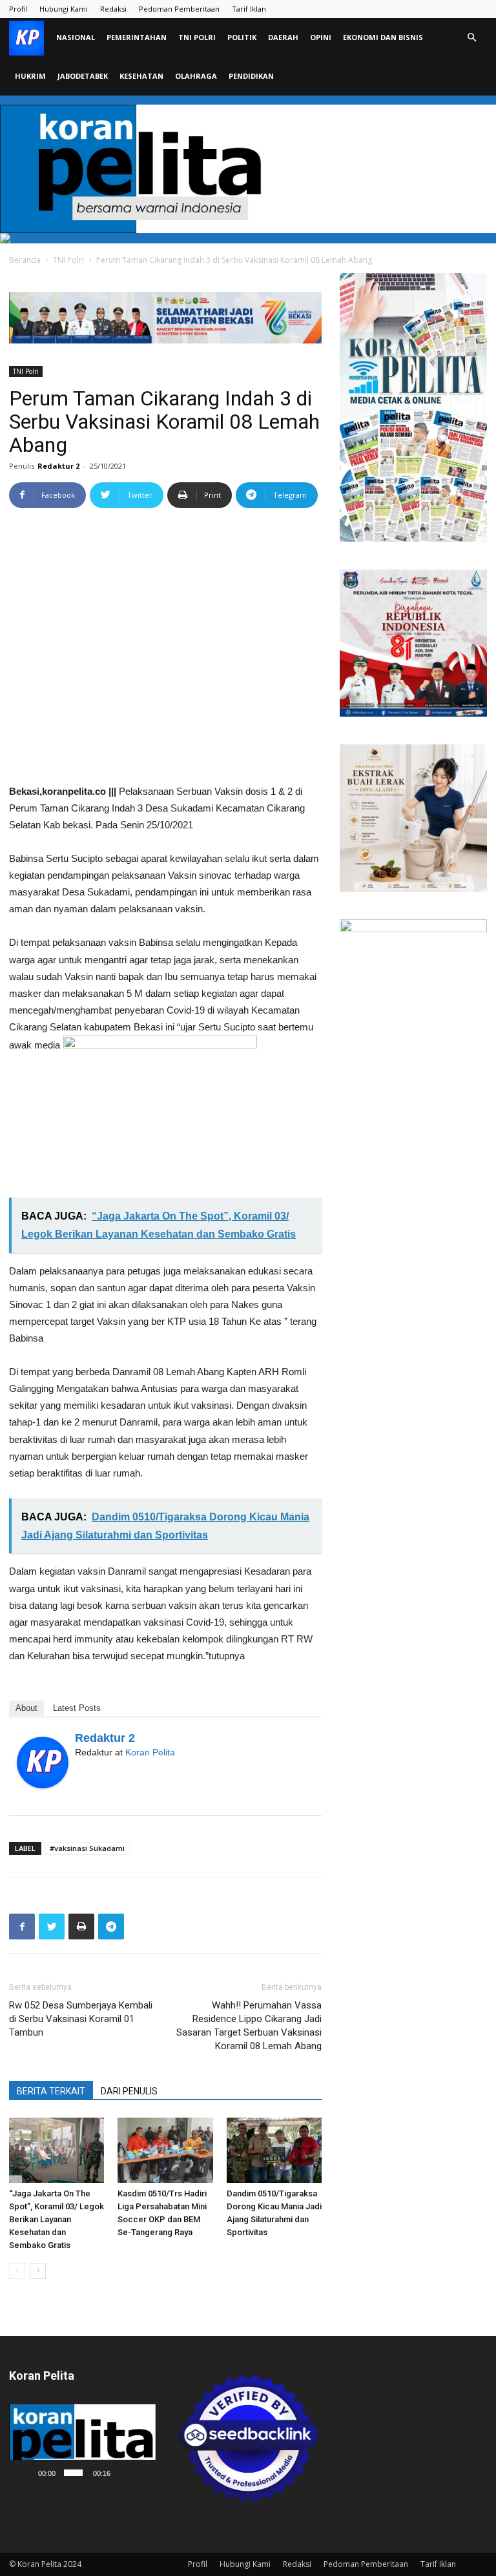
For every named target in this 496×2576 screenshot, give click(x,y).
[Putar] (26, 2473)
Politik (242, 37)
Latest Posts (77, 1708)
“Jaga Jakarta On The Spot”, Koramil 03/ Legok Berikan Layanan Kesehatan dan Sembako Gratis (57, 2219)
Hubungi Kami (64, 9)
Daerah (283, 37)
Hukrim (30, 76)
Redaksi (113, 9)
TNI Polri (197, 37)
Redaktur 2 (58, 466)
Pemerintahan (137, 37)
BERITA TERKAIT (51, 2091)
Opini (321, 37)
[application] (83, 2445)
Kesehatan (141, 76)
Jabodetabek (83, 76)
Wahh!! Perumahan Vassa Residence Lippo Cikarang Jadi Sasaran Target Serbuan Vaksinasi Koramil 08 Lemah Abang (249, 2026)
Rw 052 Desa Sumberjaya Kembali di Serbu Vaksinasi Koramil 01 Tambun (81, 2019)
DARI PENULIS (129, 2091)
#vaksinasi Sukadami (87, 1848)
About (26, 1708)
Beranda (25, 260)
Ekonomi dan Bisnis (383, 37)
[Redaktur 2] (43, 1763)
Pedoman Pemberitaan (179, 9)
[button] (471, 38)
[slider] (73, 2473)
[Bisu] (123, 2473)
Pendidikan (251, 76)
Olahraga (196, 76)
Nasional (76, 37)
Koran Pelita (150, 1752)
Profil (18, 9)
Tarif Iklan (249, 9)
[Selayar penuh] (141, 2473)
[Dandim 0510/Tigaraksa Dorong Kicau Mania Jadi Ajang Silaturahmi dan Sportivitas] (274, 2150)
